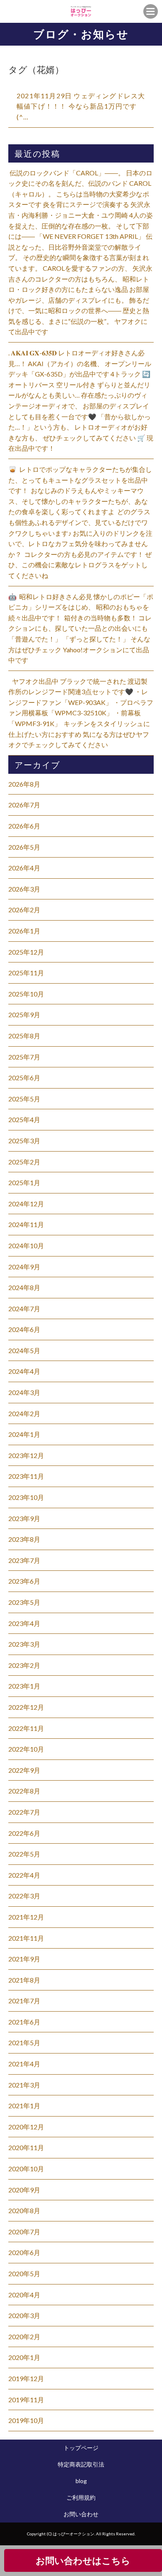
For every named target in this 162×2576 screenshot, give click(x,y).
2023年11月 (26, 1476)
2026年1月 (24, 931)
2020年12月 (26, 2127)
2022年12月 (26, 1707)
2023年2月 (24, 1665)
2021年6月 (24, 2022)
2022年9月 (24, 1770)
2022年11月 (26, 1728)
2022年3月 (24, 1896)
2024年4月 (24, 1371)
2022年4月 (24, 1875)
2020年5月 (24, 2273)
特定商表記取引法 (81, 2464)
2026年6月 (24, 826)
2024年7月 (24, 1309)
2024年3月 (24, 1392)
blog (81, 2481)
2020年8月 (24, 2210)
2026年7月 (24, 805)
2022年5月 (24, 1854)
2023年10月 (26, 1497)
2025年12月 (26, 952)
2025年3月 (24, 1141)
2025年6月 (24, 1078)
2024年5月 (24, 1350)
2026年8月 (24, 784)
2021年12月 (26, 1917)
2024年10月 (26, 1245)
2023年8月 (24, 1539)
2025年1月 (24, 1182)
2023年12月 (26, 1455)
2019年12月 (26, 2378)
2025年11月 (26, 973)
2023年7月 (24, 1560)
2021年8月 (24, 1980)
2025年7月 (24, 1057)
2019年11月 (26, 2400)
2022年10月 (26, 1749)
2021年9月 (24, 1959)
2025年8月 (24, 1036)
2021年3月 (24, 2085)
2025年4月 (24, 1119)
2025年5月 (24, 1099)
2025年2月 (24, 1162)
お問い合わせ (81, 2514)
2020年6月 (24, 2252)
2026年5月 (24, 847)
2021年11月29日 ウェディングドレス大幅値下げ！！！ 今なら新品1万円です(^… (81, 106)
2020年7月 (24, 2232)
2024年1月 (24, 1434)
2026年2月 (24, 910)
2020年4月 (24, 2295)
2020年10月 (26, 2169)
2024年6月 (24, 1329)
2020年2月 (24, 2337)
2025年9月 (24, 1015)
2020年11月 (26, 2147)
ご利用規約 (81, 2497)
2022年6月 (24, 1833)
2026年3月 (24, 889)
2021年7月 (24, 2001)
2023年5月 (24, 1602)
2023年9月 (24, 1518)
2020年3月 (24, 2315)
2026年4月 (24, 868)
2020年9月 (24, 2190)
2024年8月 (24, 1287)
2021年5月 (24, 2043)
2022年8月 (24, 1791)
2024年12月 (26, 1204)
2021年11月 (26, 1938)
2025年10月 (26, 994)
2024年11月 (26, 1224)
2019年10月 (26, 2420)
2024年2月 (24, 1413)
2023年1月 (24, 1686)
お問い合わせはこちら (83, 2560)
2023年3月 (24, 1644)
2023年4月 (24, 1623)
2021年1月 (24, 2106)
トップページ (81, 2448)
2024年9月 (24, 1267)
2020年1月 (24, 2357)
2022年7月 (24, 1812)
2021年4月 (24, 2064)
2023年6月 (24, 1581)
